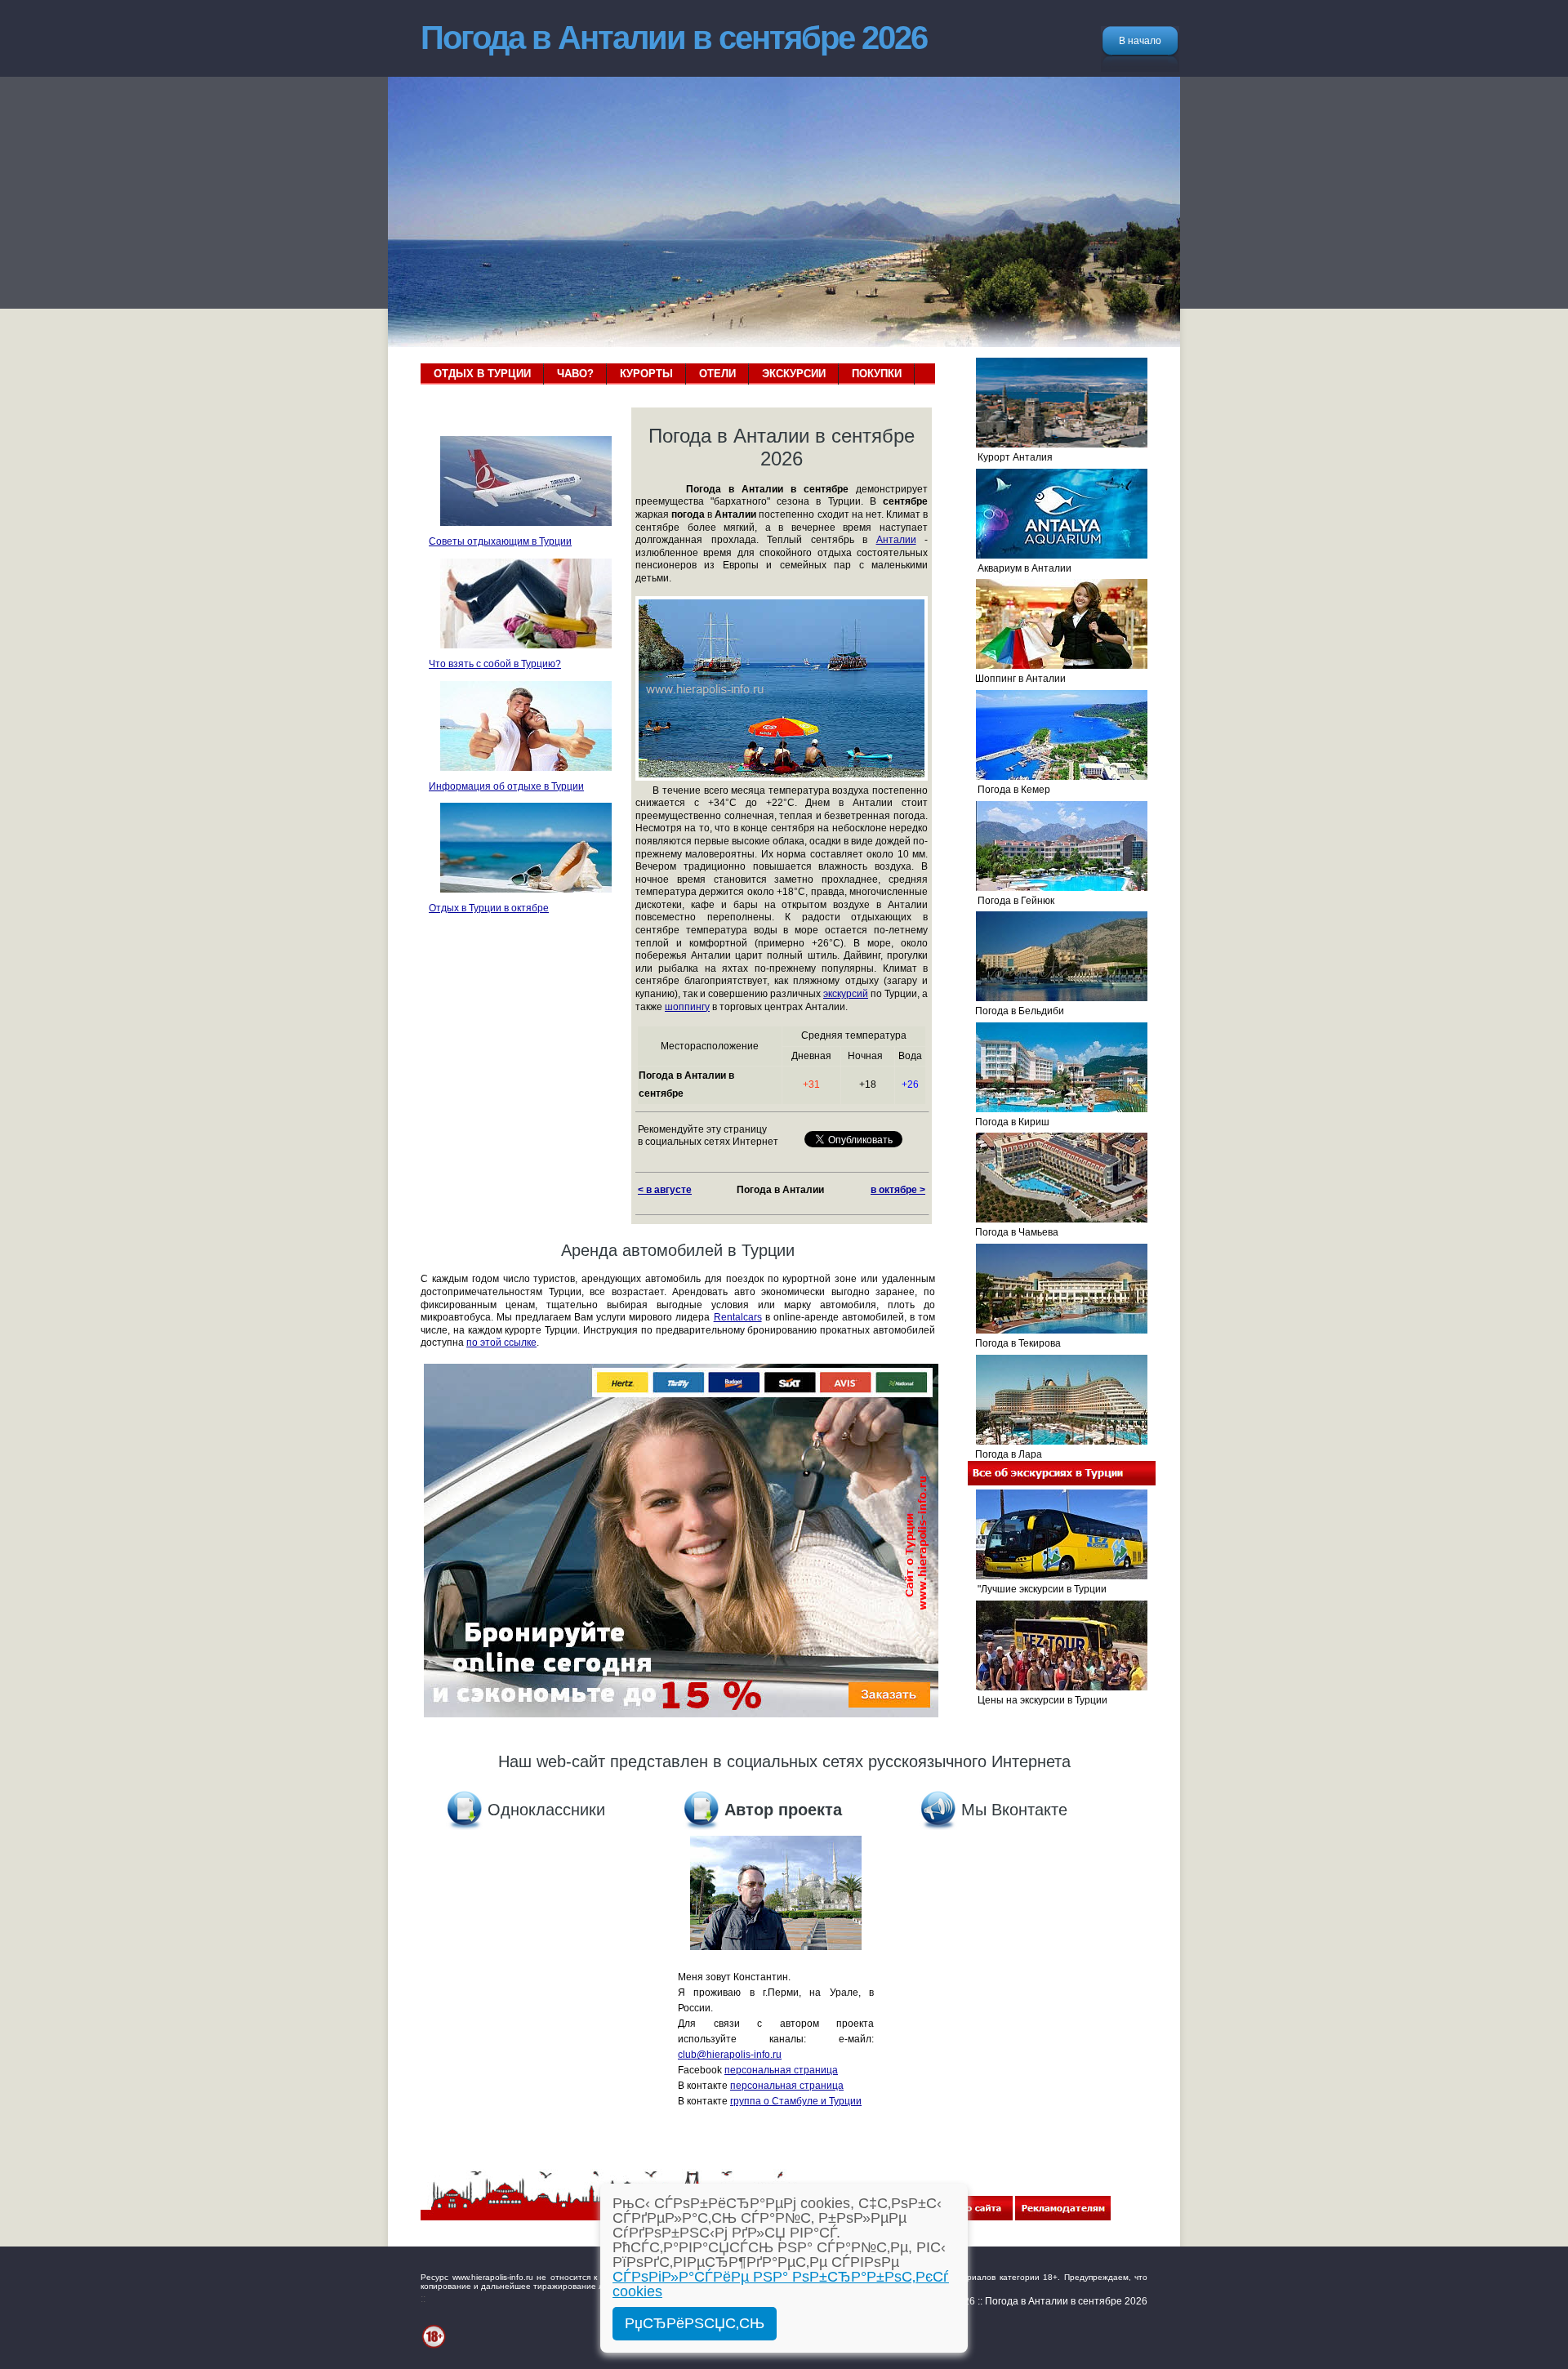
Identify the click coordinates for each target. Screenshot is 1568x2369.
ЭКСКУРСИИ (794, 374)
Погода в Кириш (1009, 1122)
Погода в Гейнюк (1011, 901)
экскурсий (846, 994)
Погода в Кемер (1009, 790)
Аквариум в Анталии (1020, 568)
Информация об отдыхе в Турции (506, 786)
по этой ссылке (501, 1343)
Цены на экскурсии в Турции (1038, 1700)
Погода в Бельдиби (1016, 1011)
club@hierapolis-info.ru (730, 2055)
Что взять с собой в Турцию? (495, 664)
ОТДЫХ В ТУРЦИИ (482, 374)
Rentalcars (738, 1317)
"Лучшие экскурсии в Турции (1037, 1589)
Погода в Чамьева (1013, 1232)
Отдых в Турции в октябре (489, 908)
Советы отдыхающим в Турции (500, 541)
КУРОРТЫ (646, 374)
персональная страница (781, 2070)
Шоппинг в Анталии (1017, 679)
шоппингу (687, 1007)
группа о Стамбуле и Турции (796, 2101)
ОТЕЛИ (717, 374)
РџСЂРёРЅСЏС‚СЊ (695, 2323)
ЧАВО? (575, 374)
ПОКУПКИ (877, 374)
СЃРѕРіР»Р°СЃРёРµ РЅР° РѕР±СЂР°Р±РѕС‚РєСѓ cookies (781, 2284)
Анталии (896, 540)
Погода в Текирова (1014, 1343)
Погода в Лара (1005, 1454)
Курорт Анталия (1010, 457)
